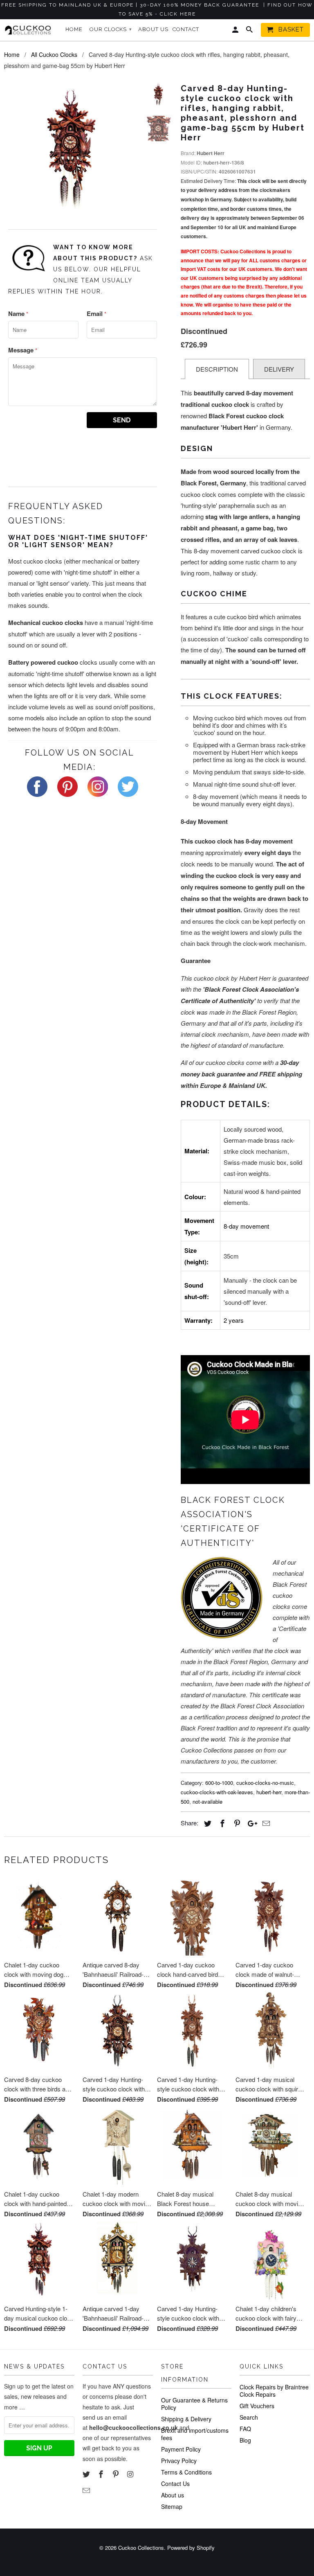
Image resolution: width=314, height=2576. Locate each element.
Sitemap (172, 2506)
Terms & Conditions (186, 2472)
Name (18, 314)
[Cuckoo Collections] (29, 30)
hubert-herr (269, 1792)
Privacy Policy (179, 2461)
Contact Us (175, 2484)
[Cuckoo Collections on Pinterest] (117, 2474)
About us (173, 2495)
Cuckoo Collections (141, 2548)
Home (74, 29)
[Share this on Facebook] (221, 1823)
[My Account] (236, 32)
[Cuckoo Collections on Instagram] (131, 2474)
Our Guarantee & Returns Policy (194, 2404)
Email (96, 314)
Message (23, 350)
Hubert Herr (211, 153)
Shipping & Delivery (186, 2419)
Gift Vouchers (257, 2406)
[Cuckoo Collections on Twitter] (87, 2474)
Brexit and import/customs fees (195, 2434)
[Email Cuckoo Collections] (87, 2490)
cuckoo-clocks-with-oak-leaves (217, 1792)
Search (249, 2417)
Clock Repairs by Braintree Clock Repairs (274, 2391)
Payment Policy (181, 2449)
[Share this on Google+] (250, 1823)
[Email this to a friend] (265, 1823)
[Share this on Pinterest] (236, 1823)
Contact (186, 29)
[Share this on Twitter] (206, 1823)
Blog (245, 2440)
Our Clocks (111, 29)
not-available (207, 1801)
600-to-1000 (219, 1783)
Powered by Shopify (191, 2548)
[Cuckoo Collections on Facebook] (102, 2474)
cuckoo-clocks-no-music (265, 1783)
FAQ (245, 2429)
